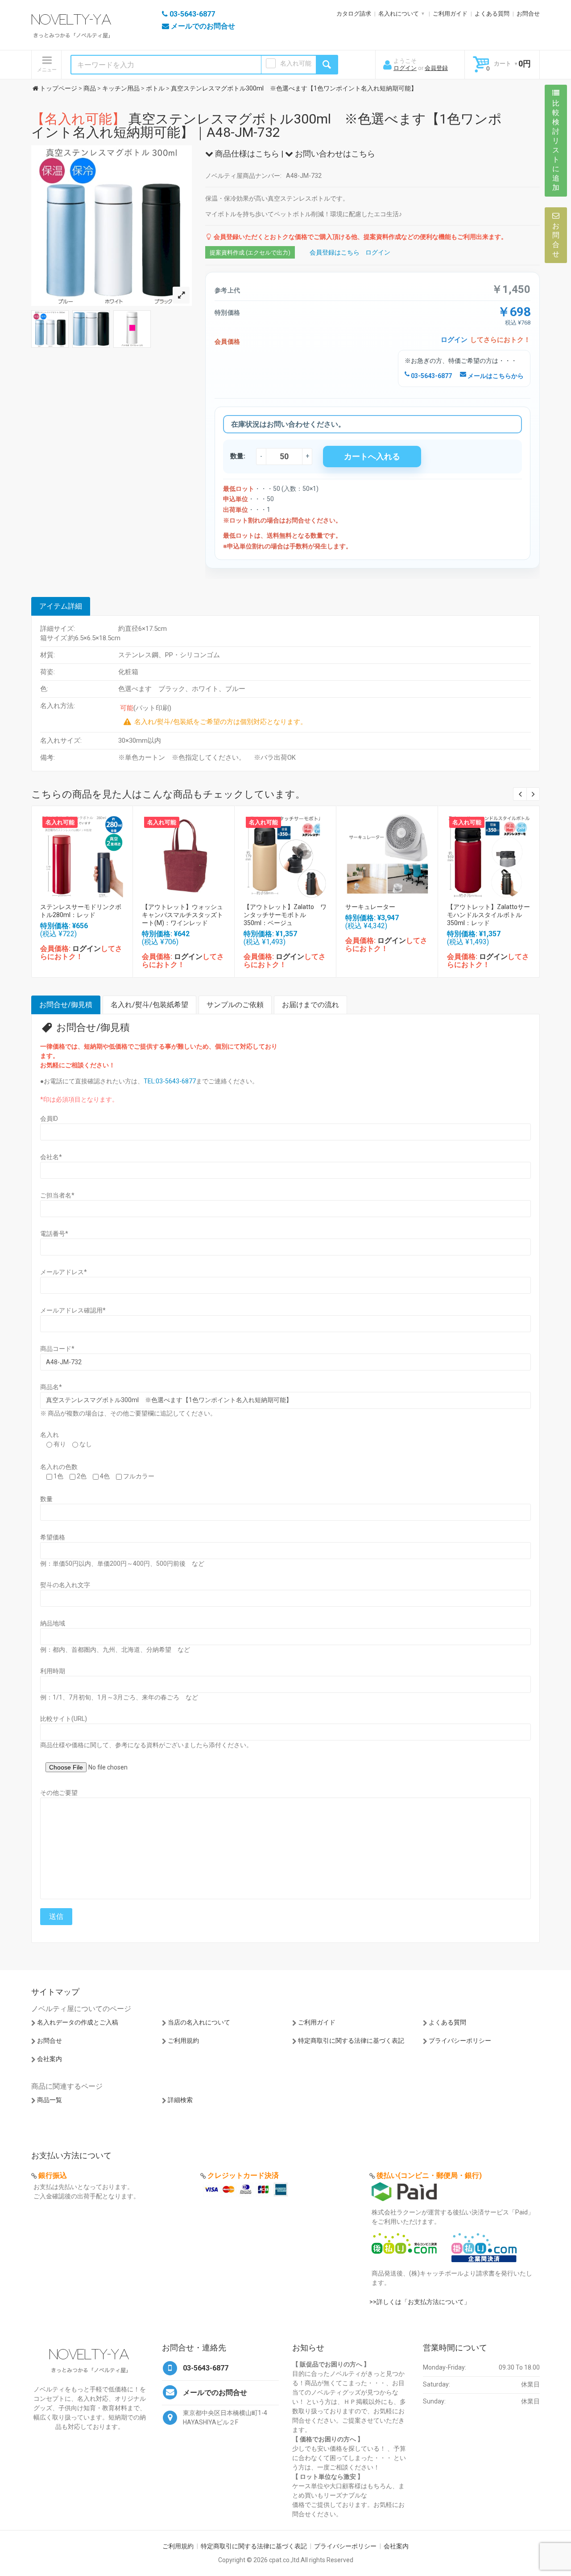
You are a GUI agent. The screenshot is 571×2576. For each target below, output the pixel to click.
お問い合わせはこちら (334, 154)
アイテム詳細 (61, 606)
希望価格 (53, 1537)
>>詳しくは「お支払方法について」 (420, 2302)
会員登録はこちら (335, 252)
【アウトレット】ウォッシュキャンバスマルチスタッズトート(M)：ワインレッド (182, 915)
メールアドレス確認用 (73, 1310)
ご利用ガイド (450, 14)
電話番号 (54, 1234)
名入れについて (399, 14)
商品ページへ (82, 854)
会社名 (51, 1157)
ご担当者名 (57, 1195)
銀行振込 (53, 2175)
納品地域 (53, 1623)
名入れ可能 (296, 63)
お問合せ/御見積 (66, 1005)
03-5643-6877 (431, 376)
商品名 (51, 1387)
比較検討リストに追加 (556, 145)
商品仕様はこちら (246, 154)
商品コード (57, 1349)
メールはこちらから (495, 376)
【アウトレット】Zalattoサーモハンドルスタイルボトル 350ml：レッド (488, 915)
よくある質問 (492, 14)
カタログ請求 (354, 14)
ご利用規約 (183, 2041)
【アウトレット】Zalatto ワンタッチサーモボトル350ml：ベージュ (285, 915)
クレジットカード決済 (243, 2175)
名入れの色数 (59, 1467)
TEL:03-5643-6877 (170, 1081)
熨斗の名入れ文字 (65, 1585)
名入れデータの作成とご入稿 (78, 2022)
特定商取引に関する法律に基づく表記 (351, 2041)
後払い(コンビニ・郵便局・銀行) (429, 2175)
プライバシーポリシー (460, 2041)
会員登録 (436, 68)
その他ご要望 (59, 1793)
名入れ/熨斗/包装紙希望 (149, 1005)
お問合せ (528, 14)
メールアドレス (64, 1272)
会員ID (49, 1119)
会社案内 (50, 2059)
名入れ (50, 1435)
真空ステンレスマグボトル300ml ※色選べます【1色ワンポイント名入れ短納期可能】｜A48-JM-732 (267, 126)
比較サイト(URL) (64, 1719)
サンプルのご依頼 (235, 1005)
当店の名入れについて (199, 2022)
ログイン (405, 68)
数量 (46, 1499)
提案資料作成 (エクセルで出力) (250, 253)
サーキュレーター (370, 907)
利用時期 (53, 1671)
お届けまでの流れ (310, 1005)
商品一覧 (50, 2100)
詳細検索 (180, 2100)
